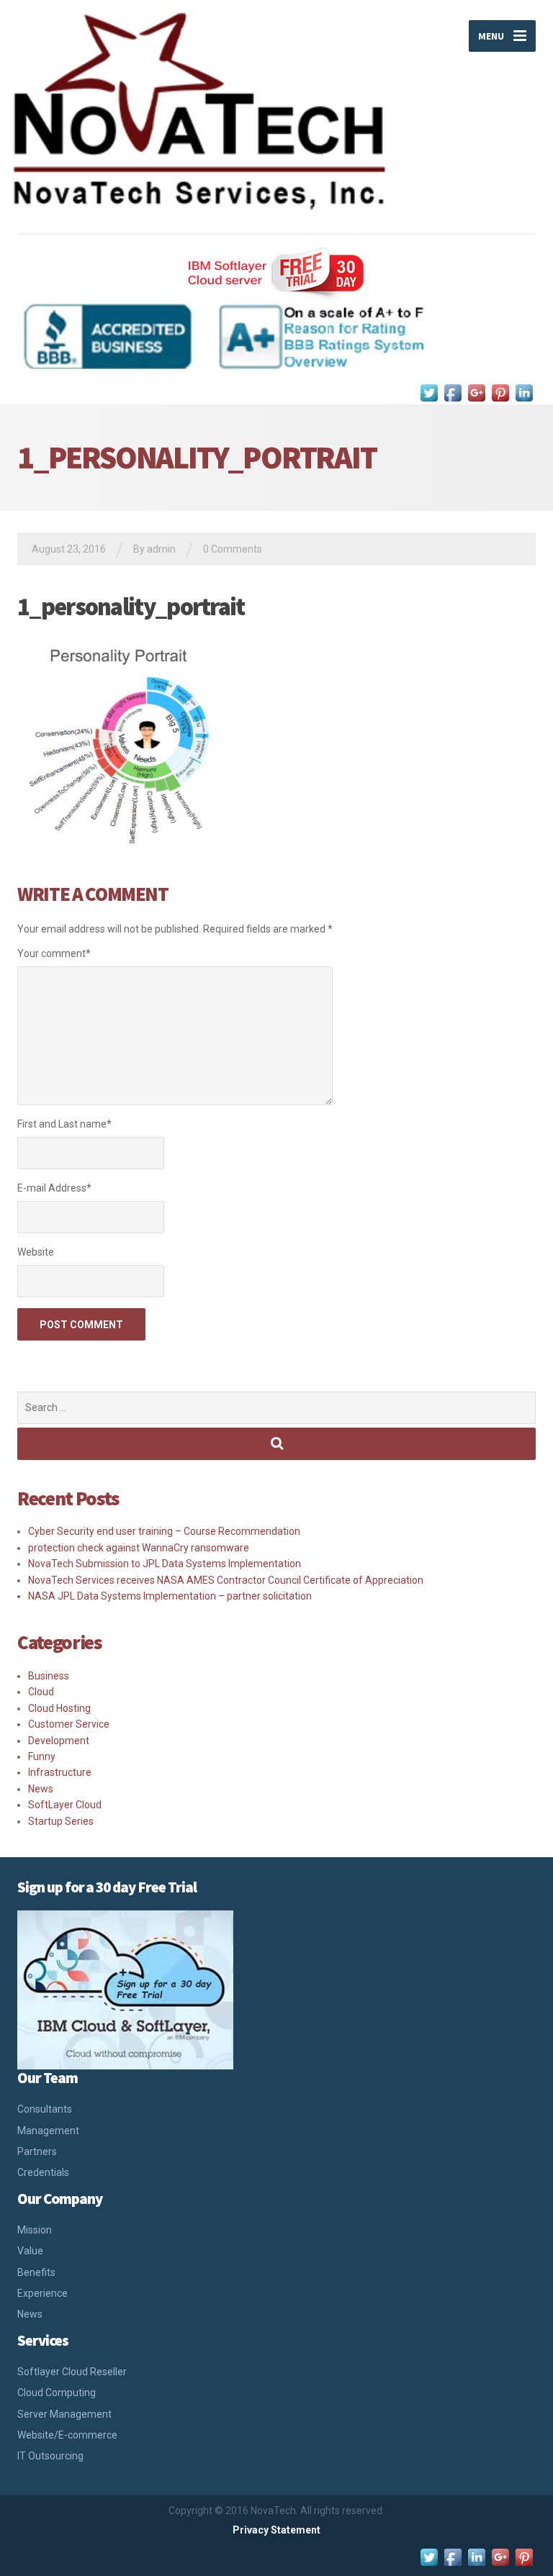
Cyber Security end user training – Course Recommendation (164, 1531)
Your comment (54, 953)
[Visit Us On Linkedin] (524, 392)
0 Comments (233, 549)
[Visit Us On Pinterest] (500, 392)
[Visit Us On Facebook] (453, 392)
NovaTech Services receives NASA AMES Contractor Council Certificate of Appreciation (226, 1580)
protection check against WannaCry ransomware (139, 1548)
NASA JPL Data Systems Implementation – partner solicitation (170, 1596)
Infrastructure (60, 1772)
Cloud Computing (57, 2393)
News (41, 1789)
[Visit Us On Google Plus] (476, 392)
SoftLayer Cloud (65, 1805)
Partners (37, 2151)
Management (48, 2131)
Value (30, 2251)
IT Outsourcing (50, 2456)
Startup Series (61, 1821)
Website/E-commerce (67, 2435)
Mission (35, 2230)
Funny (42, 1756)
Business (49, 1676)
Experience (42, 2293)
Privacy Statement (276, 2530)
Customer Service (69, 1724)
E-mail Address (54, 1188)
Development (59, 1741)
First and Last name (64, 1124)
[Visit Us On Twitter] (429, 392)
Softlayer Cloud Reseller (72, 2372)
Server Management (64, 2414)
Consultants (45, 2109)
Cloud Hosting (59, 1708)
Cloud (41, 1692)
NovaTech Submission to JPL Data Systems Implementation (165, 1564)
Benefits (36, 2272)
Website (36, 1252)
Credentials (43, 2172)
